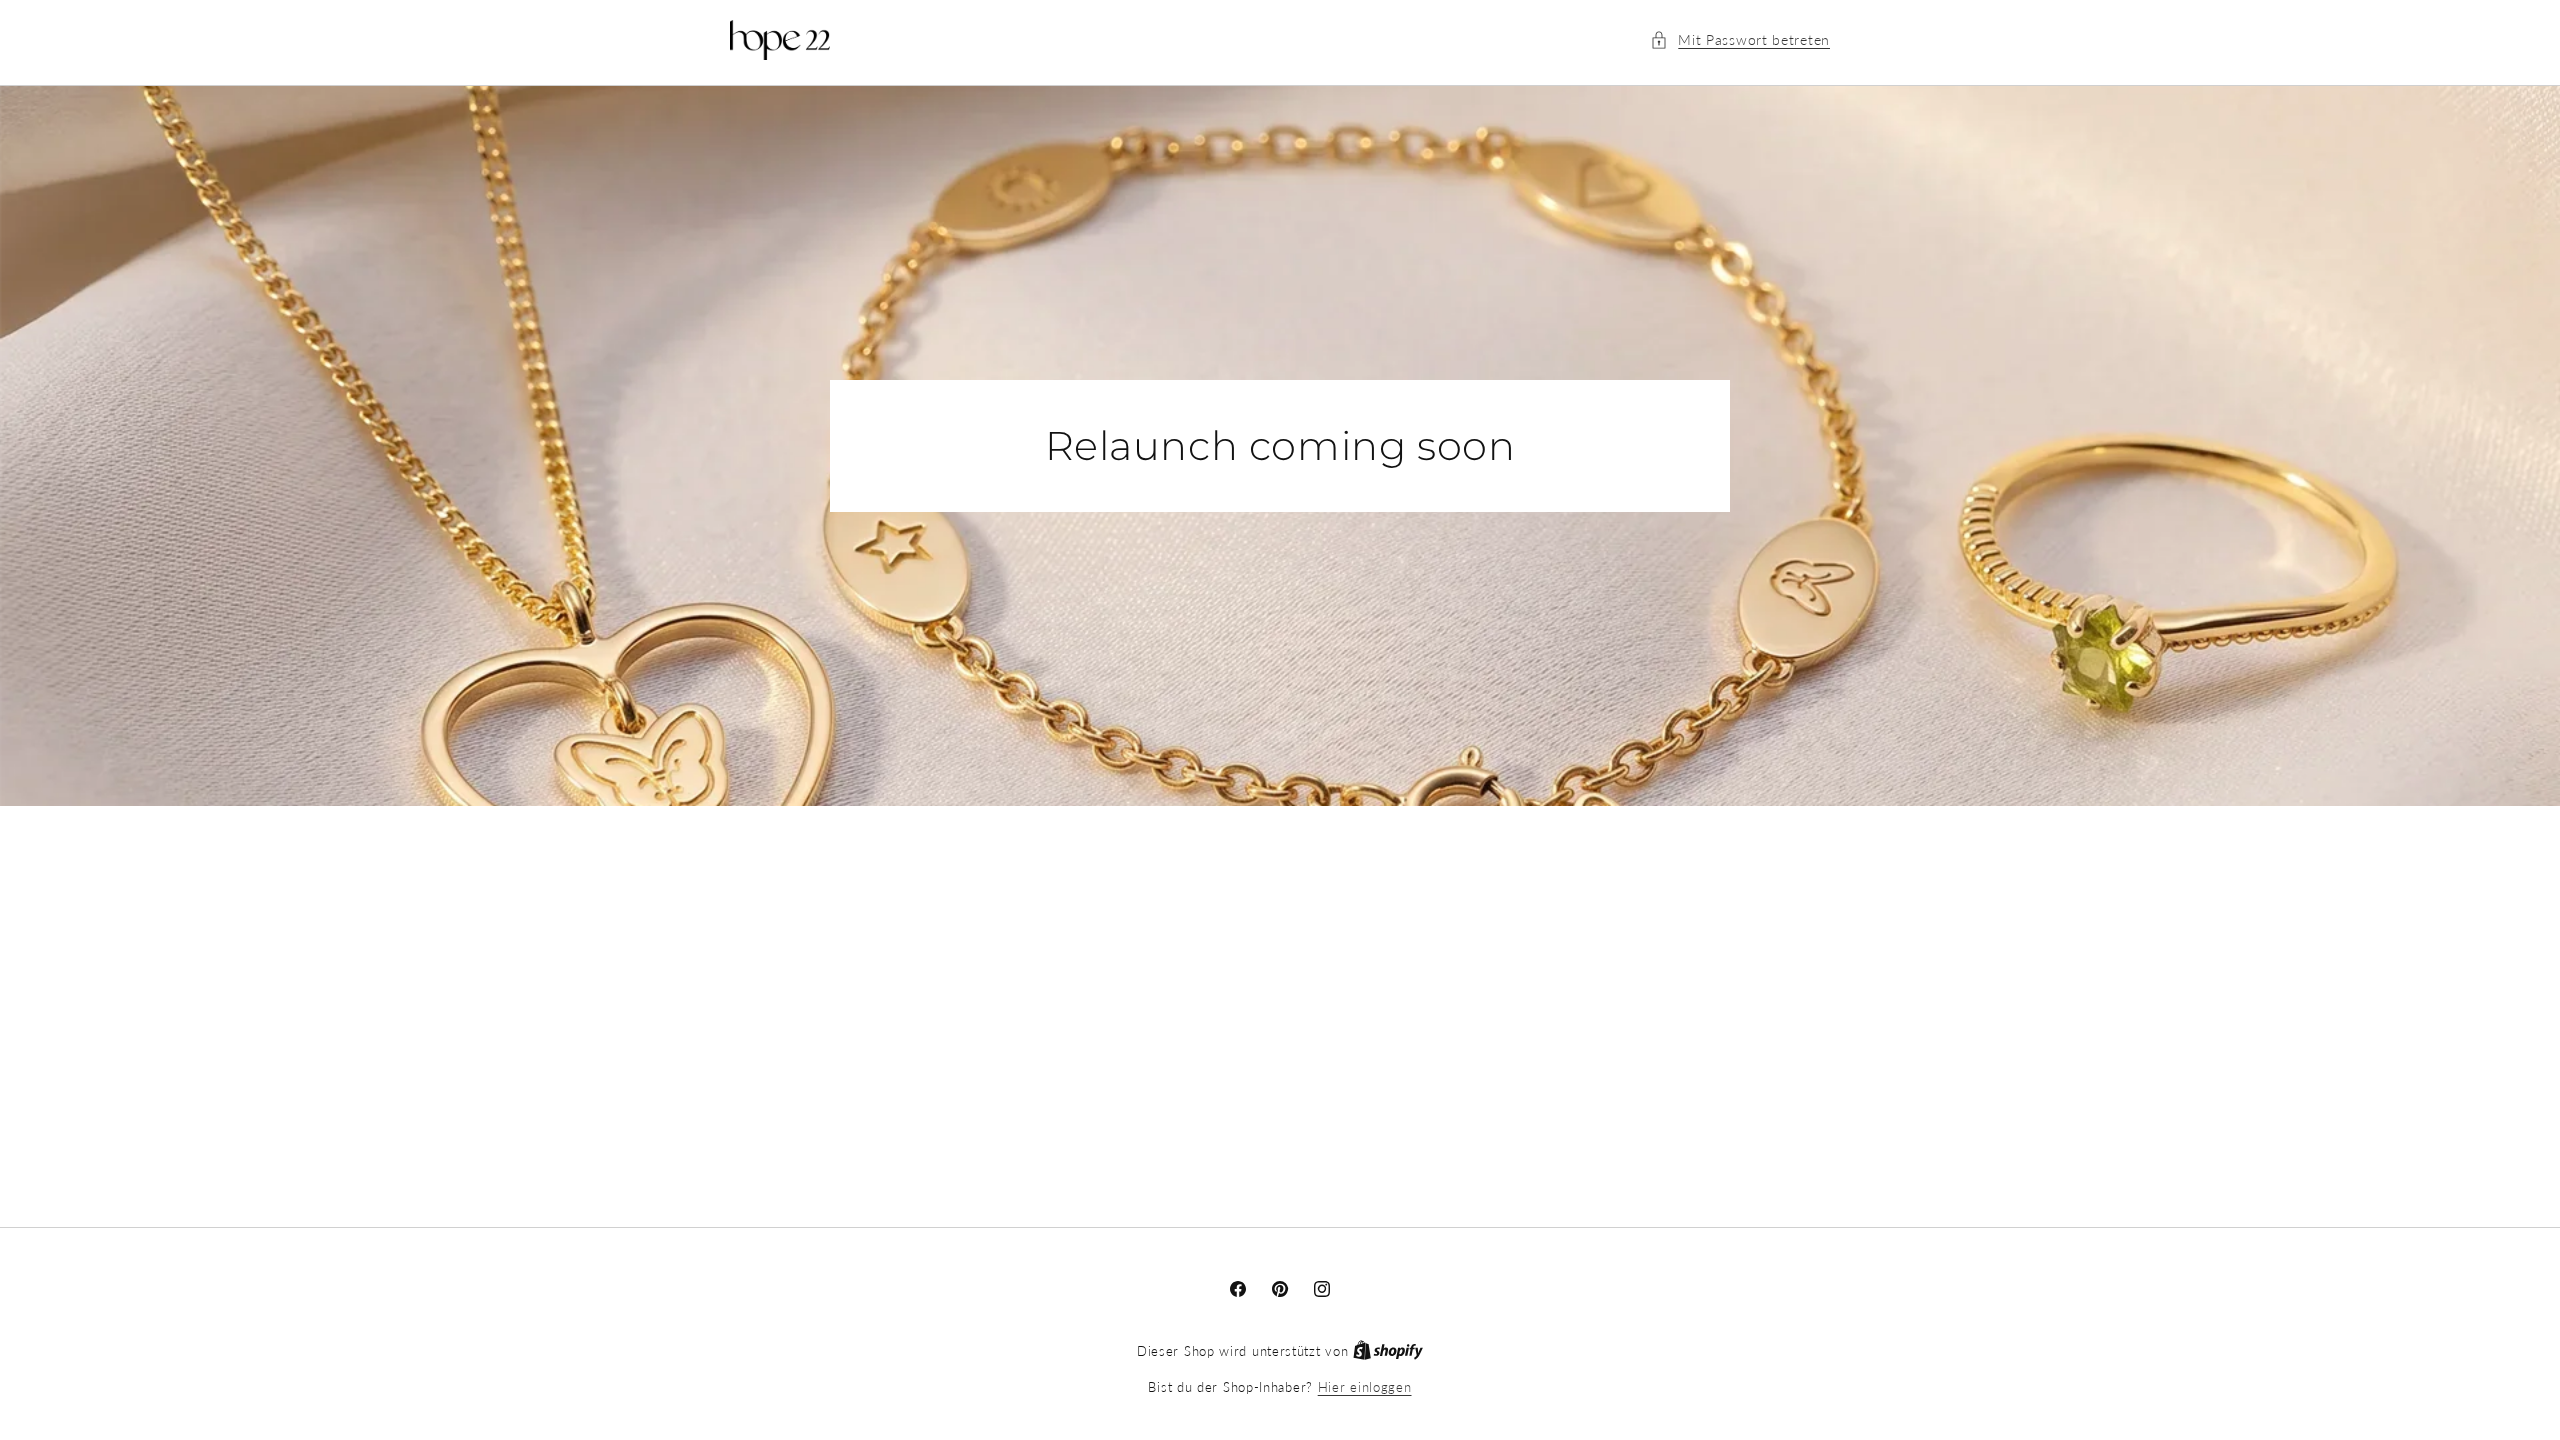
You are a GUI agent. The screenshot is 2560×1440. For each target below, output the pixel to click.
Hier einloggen (1365, 1387)
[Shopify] (1388, 1351)
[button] (1740, 39)
